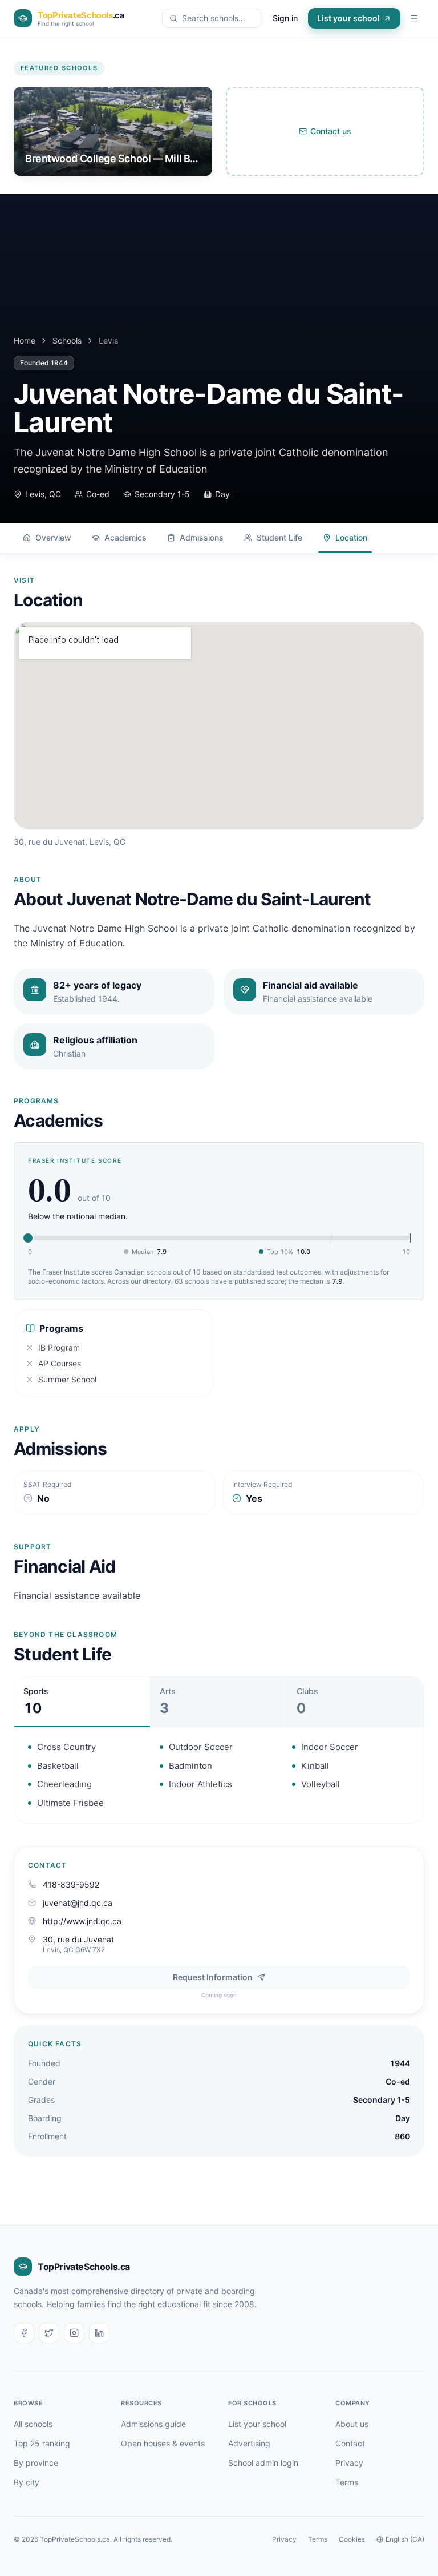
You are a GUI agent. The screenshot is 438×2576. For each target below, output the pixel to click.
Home (25, 340)
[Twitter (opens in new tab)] (49, 2333)
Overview (53, 537)
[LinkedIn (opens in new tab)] (99, 2333)
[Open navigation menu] (414, 18)
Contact (350, 2443)
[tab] (82, 1702)
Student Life (279, 537)
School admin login (263, 2463)
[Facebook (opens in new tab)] (24, 2333)
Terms (347, 2482)
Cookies (352, 2539)
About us (352, 2424)
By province (36, 2463)
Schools (67, 340)
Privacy (349, 2463)
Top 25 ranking (42, 2443)
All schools (33, 2424)
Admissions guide (153, 2424)
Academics (125, 537)
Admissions (202, 537)
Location (351, 537)
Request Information (213, 1977)
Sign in (285, 18)
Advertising (249, 2443)
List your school (348, 18)
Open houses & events (163, 2443)
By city (27, 2482)
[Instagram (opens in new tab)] (74, 2333)
